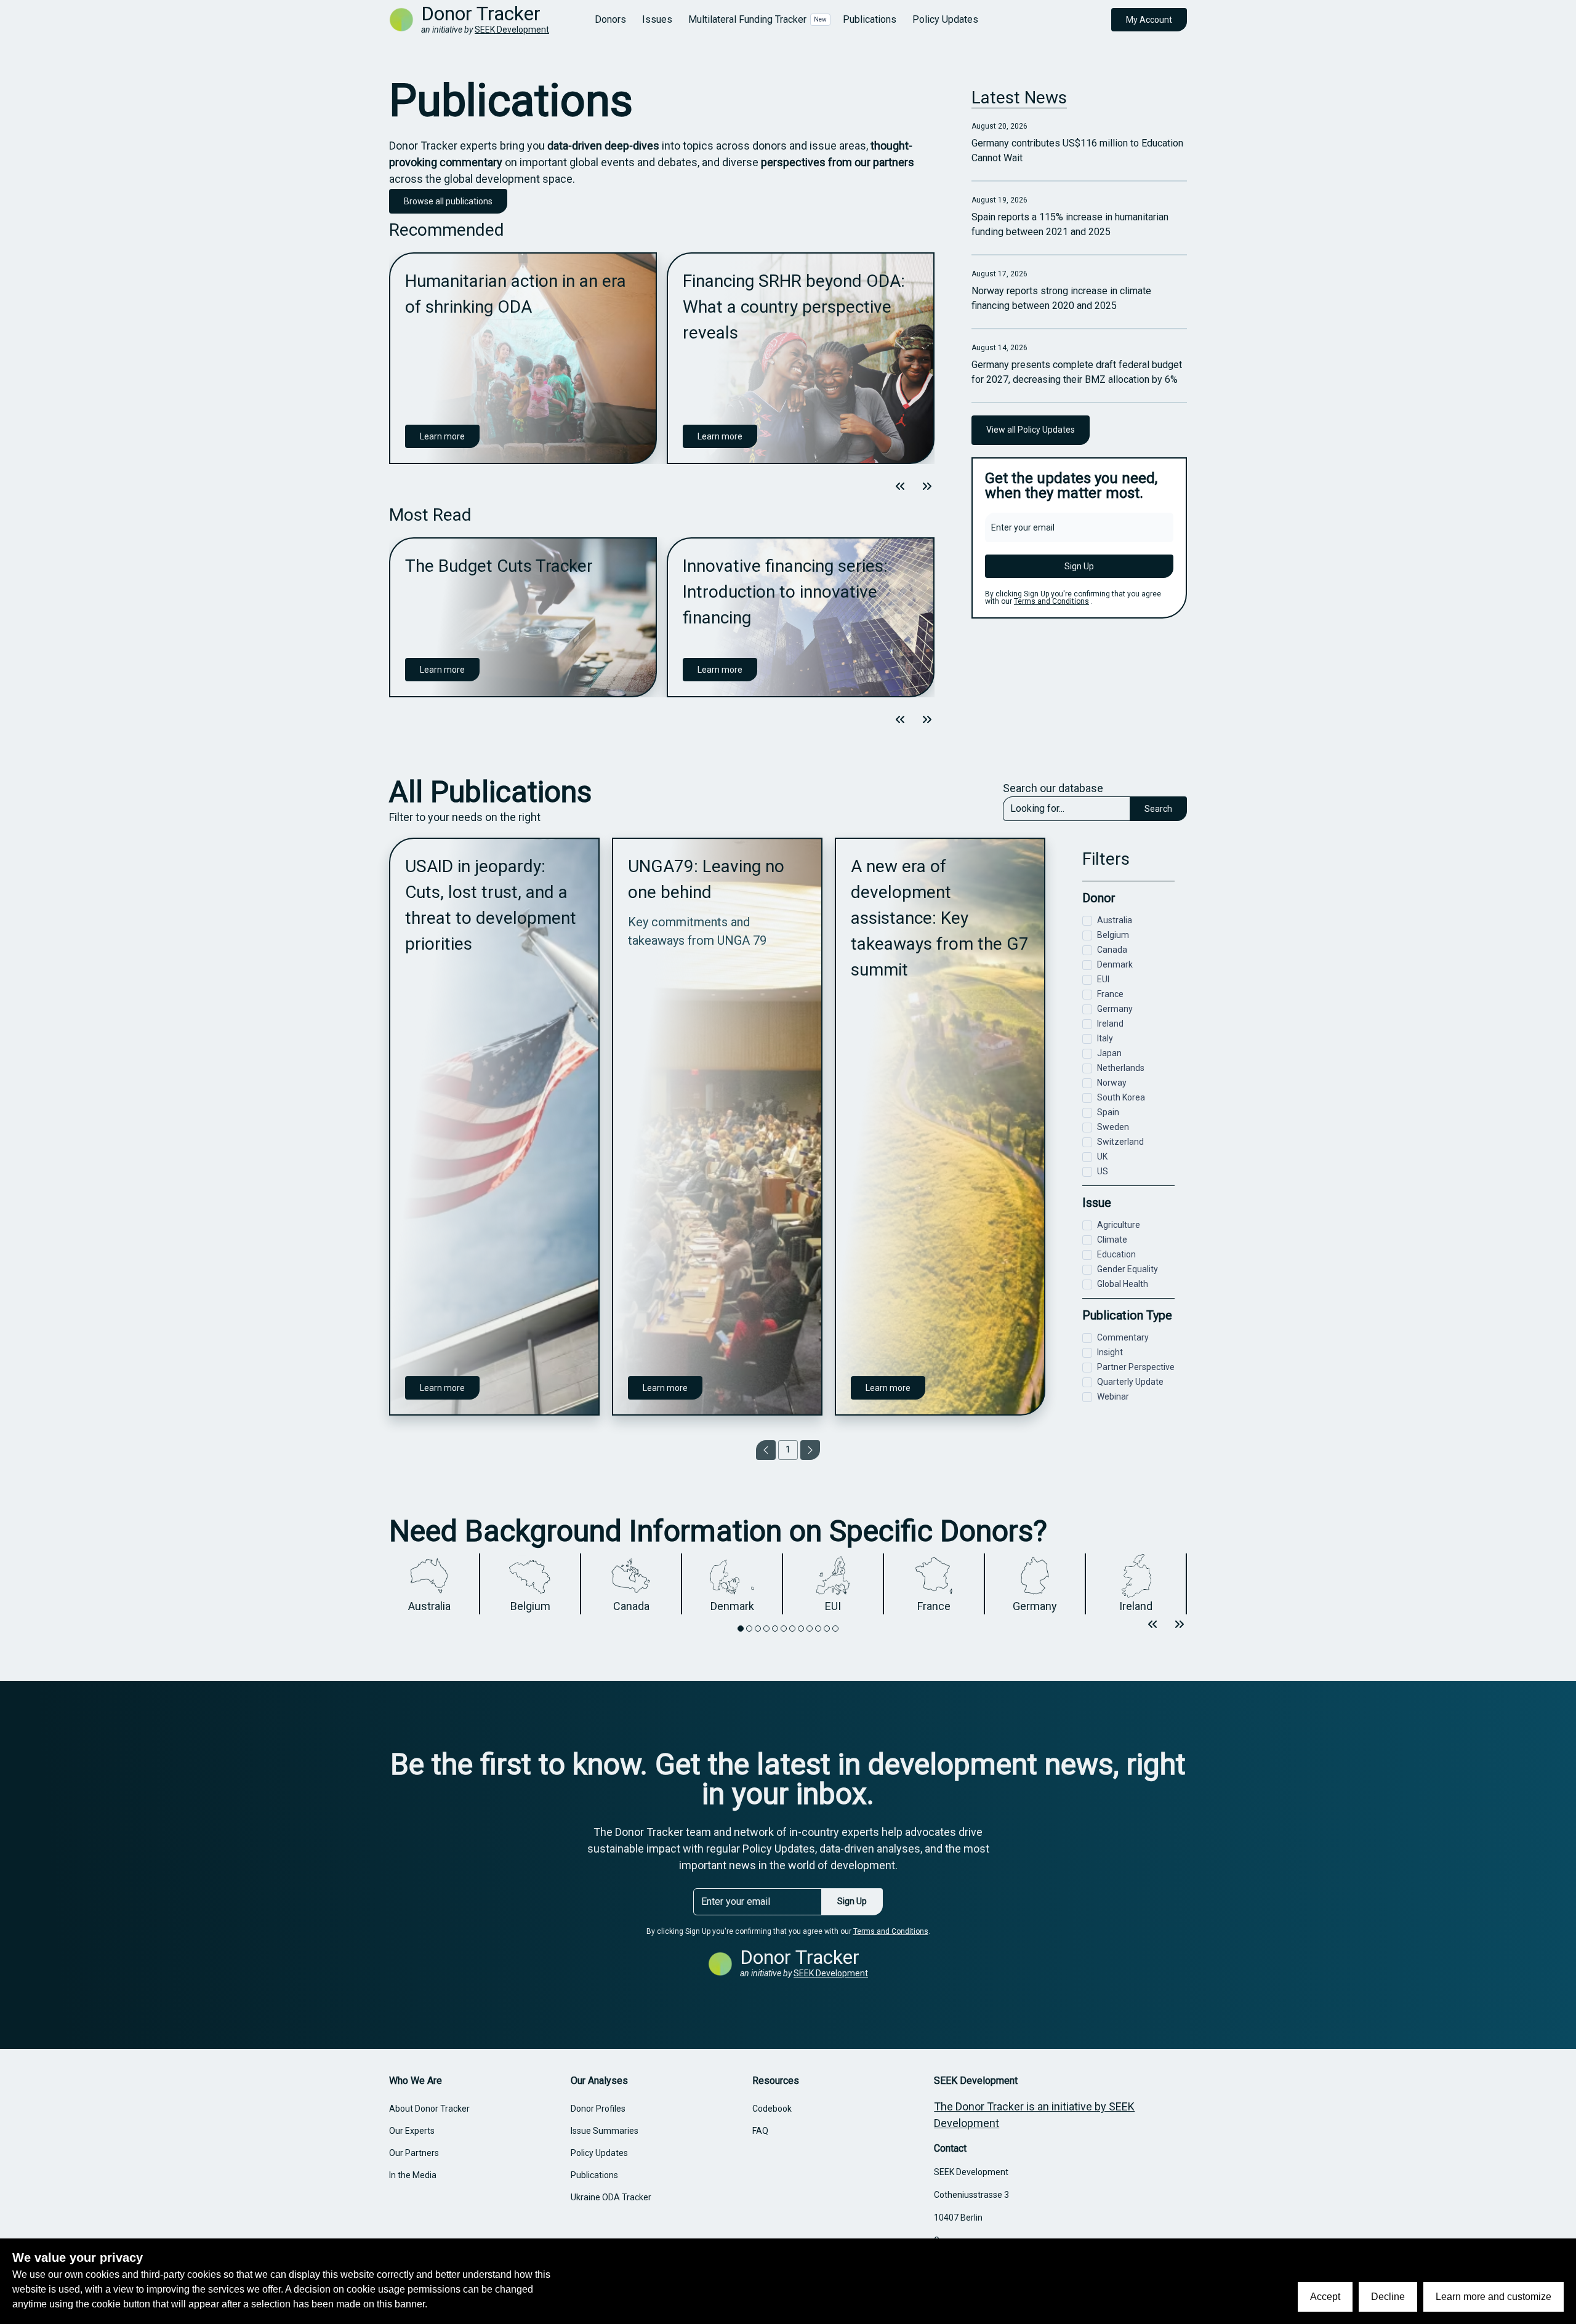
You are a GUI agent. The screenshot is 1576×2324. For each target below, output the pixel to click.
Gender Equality (1128, 1269)
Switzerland (1120, 1142)
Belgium (1113, 935)
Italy (1105, 1038)
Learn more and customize (1494, 2297)
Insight (1110, 1352)
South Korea (1121, 1097)
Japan (1109, 1053)
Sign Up (1079, 566)
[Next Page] (810, 1450)
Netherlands (1121, 1068)
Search (1158, 809)
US (1103, 1171)
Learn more (442, 436)
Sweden (1113, 1127)
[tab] (741, 1629)
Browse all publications (448, 201)
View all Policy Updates (1031, 430)
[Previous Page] (766, 1450)
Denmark (1115, 964)
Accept (1325, 2297)
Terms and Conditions (1051, 601)
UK (1102, 1156)
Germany (1115, 1009)
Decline (1388, 2297)
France (1110, 994)
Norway (1112, 1083)
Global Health (1123, 1284)
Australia (1115, 920)
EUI (1103, 979)
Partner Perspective (1136, 1367)
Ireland (1110, 1024)
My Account (1149, 20)
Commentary (1123, 1337)
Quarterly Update (1130, 1382)
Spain (1108, 1112)
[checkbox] (1087, 921)
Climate (1112, 1240)
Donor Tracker (481, 14)
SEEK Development (512, 30)
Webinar (1113, 1396)
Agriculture (1119, 1225)
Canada (1112, 950)
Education (1116, 1254)
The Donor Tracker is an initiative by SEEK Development (1034, 2115)
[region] (662, 358)
